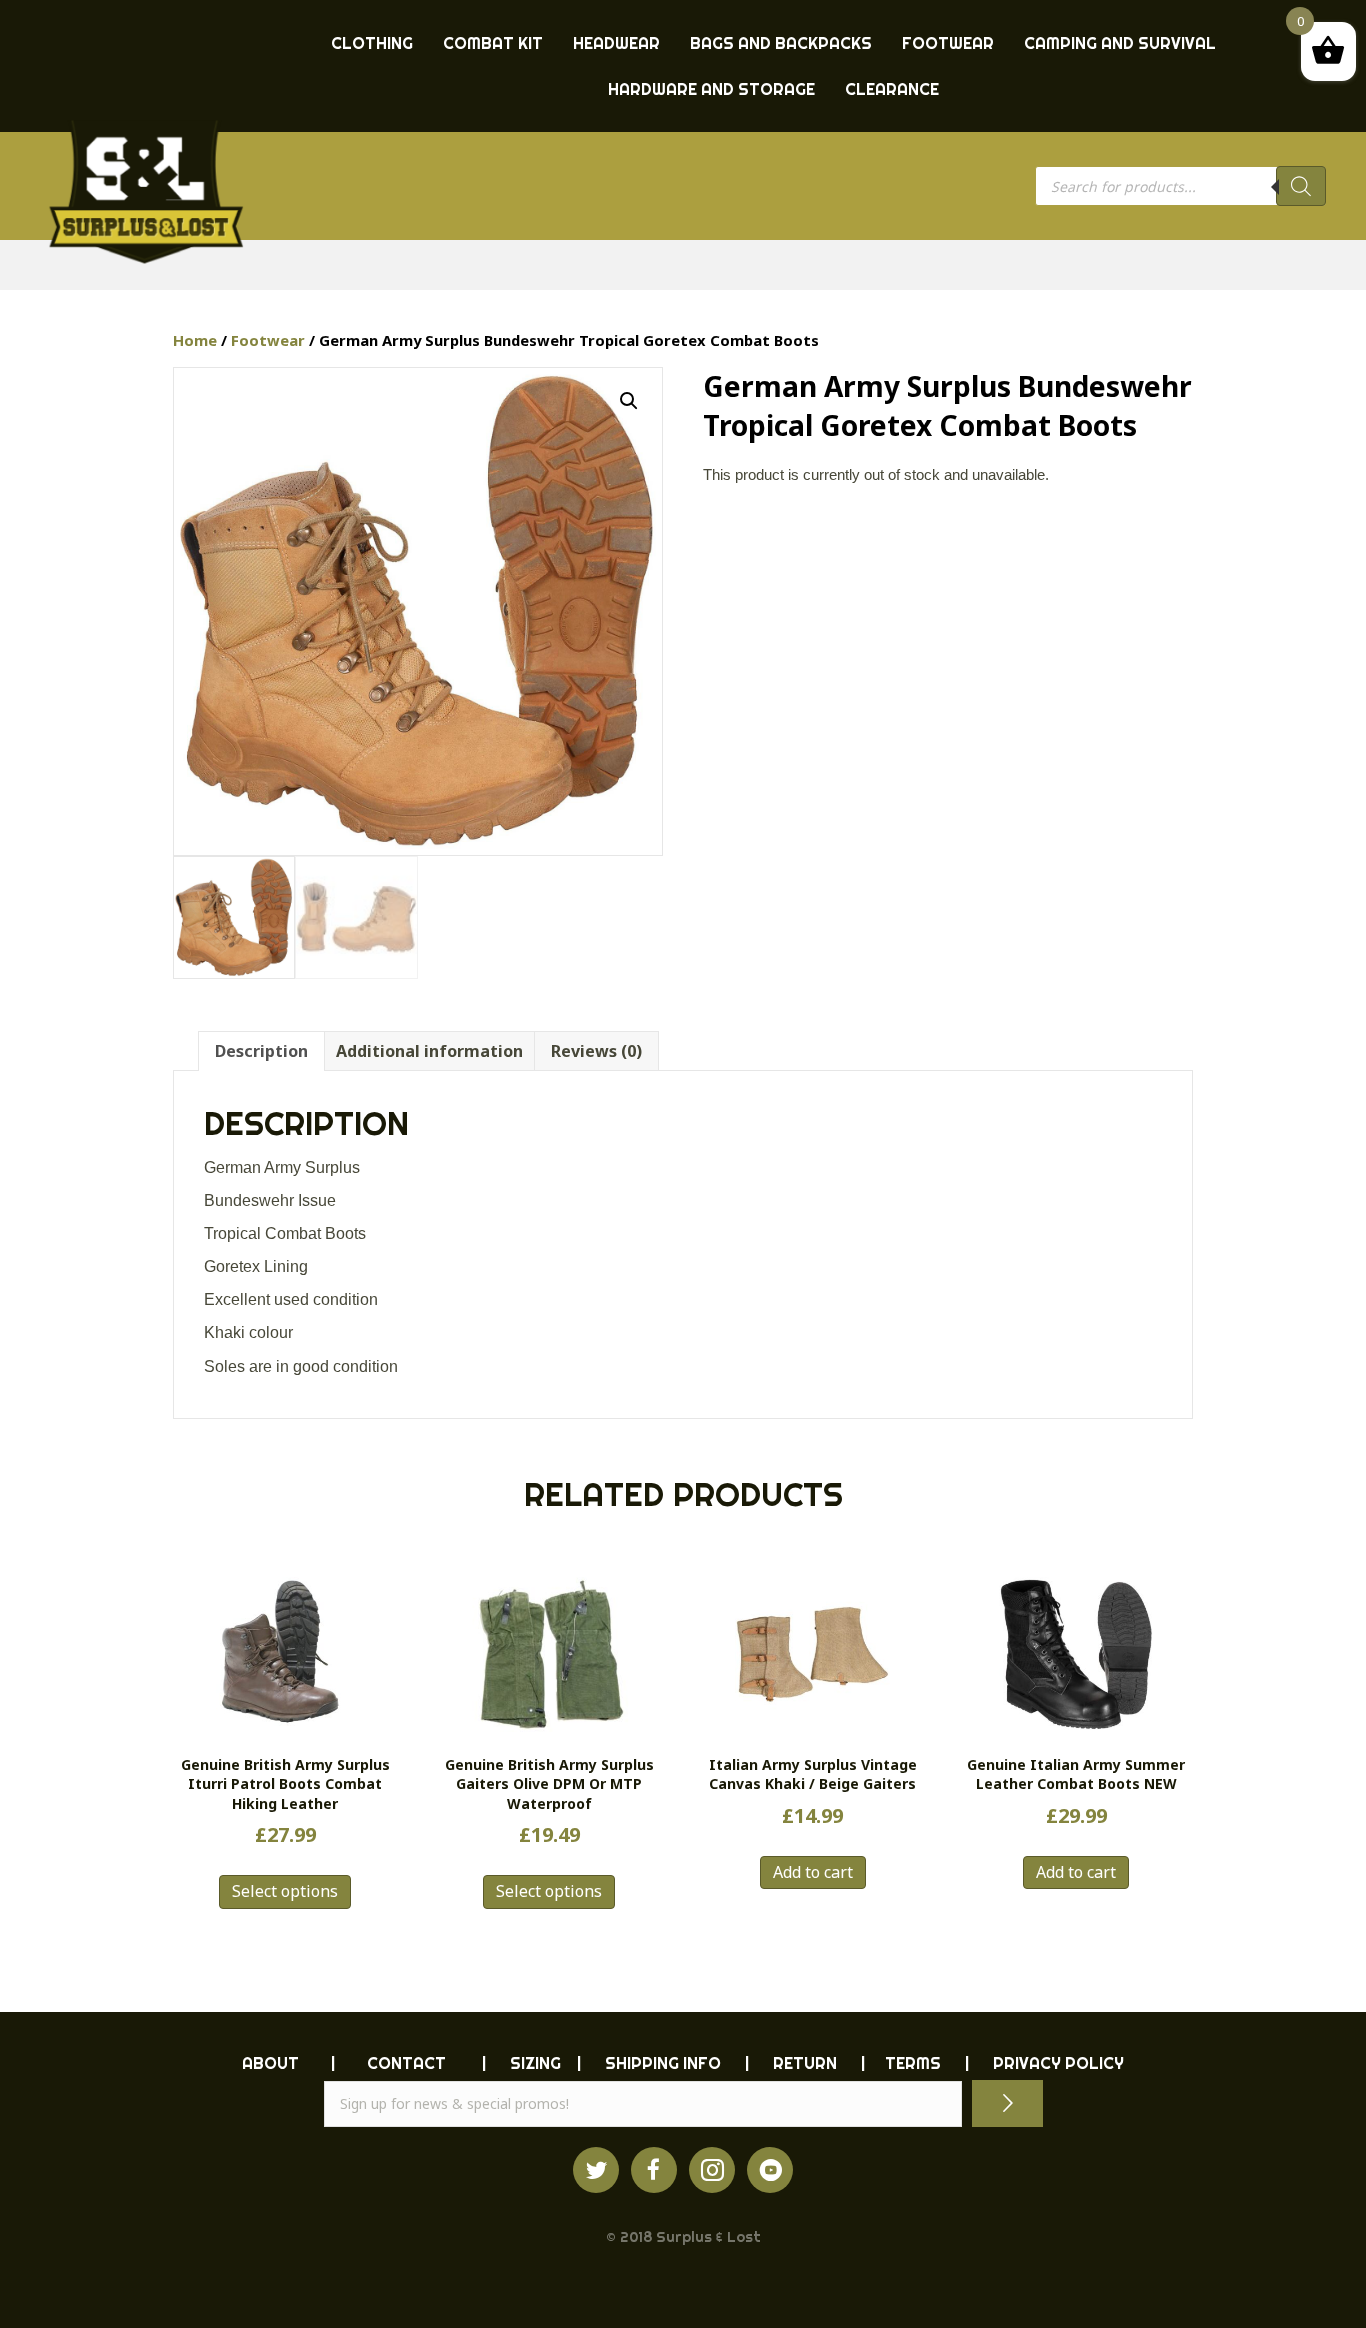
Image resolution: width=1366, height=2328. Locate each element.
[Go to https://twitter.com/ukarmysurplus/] (596, 2170)
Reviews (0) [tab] (596, 1051)
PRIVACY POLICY (1058, 2063)
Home (195, 340)
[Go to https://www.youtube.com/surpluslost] (770, 2170)
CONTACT (406, 2063)
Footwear (268, 340)
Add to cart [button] (813, 1872)
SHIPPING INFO (663, 2063)
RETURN (805, 2063)
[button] (629, 401)
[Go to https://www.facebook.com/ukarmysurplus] (654, 2170)
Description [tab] (261, 1051)
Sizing (535, 2063)
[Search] (1301, 186)
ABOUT (270, 2063)
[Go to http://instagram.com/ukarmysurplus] (712, 2170)
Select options (285, 1891)
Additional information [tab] (429, 1051)
